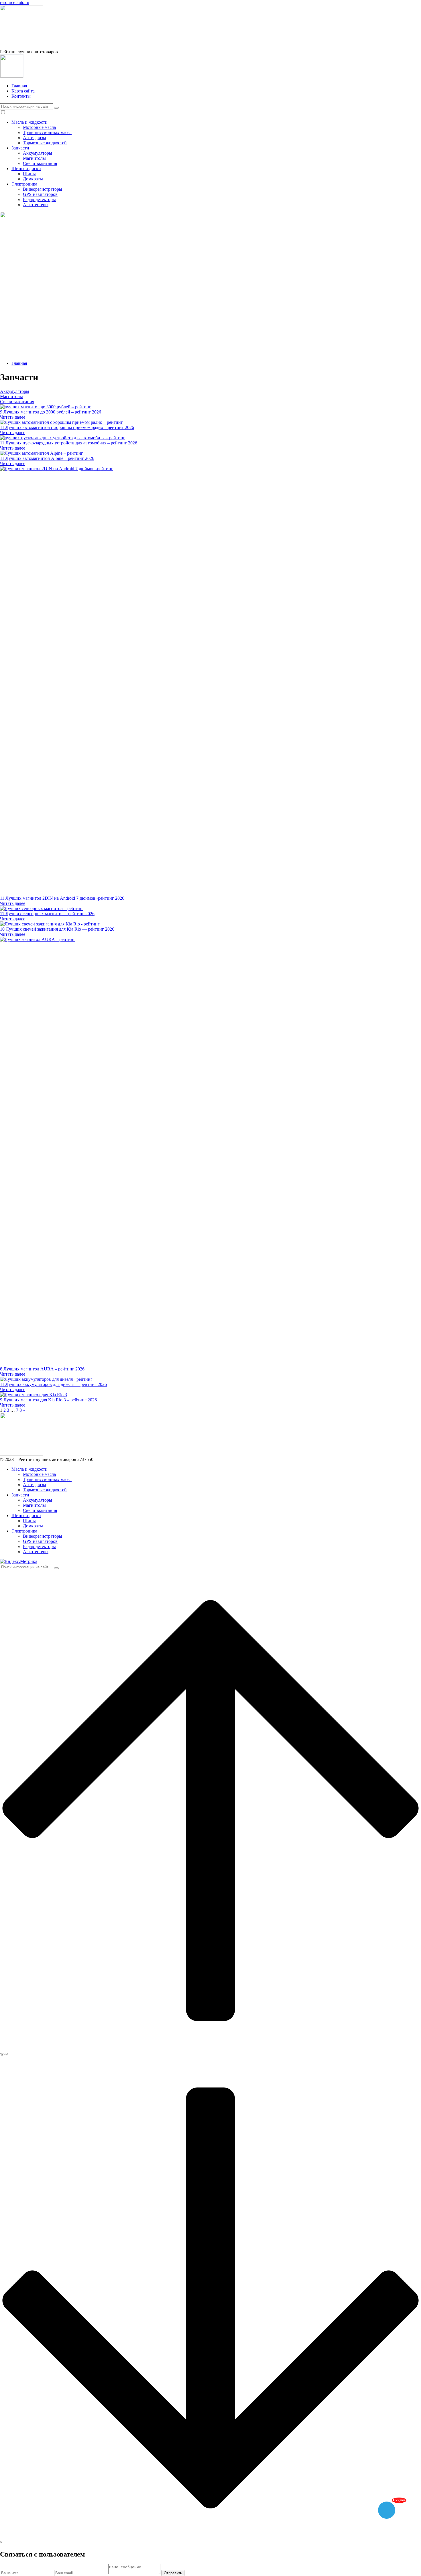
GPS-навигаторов (40, 194)
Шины (29, 174)
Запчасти (20, 148)
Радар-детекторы (39, 199)
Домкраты (33, 179)
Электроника (24, 184)
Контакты (21, 96)
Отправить (173, 2573)
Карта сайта (23, 91)
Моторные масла (39, 127)
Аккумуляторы (38, 153)
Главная (19, 86)
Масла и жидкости (29, 122)
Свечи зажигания (40, 163)
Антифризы (35, 138)
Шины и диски (26, 169)
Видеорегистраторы (43, 189)
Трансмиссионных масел (47, 132)
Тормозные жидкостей (45, 143)
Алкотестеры (36, 205)
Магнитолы (34, 158)
